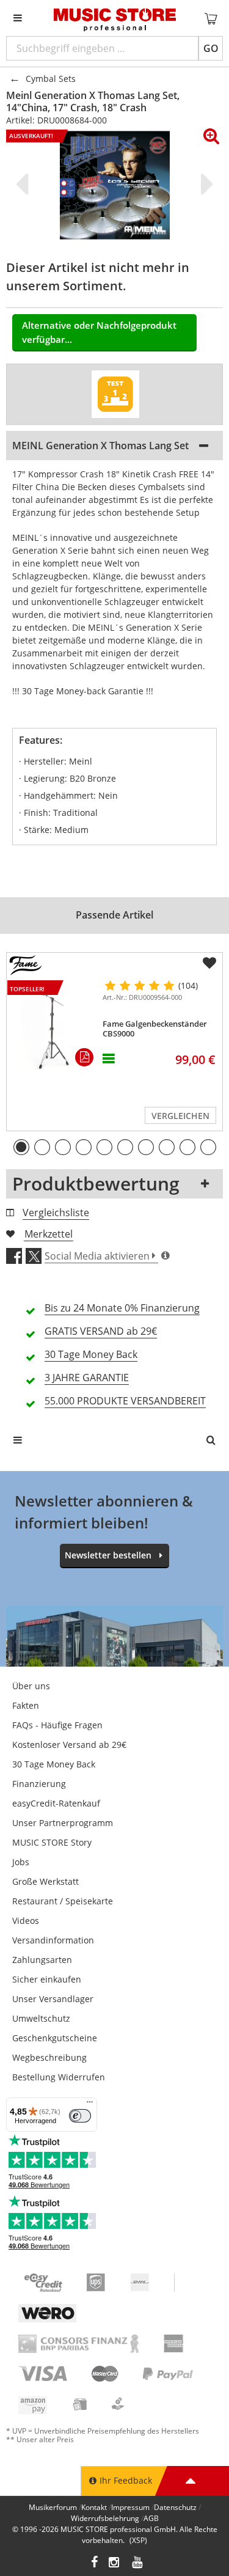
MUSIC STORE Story (52, 1842)
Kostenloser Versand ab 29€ (69, 1745)
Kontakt (94, 2507)
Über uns (31, 1686)
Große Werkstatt (45, 1881)
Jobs (21, 1862)
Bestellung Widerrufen (59, 2077)
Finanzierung (39, 1784)
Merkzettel (49, 1234)
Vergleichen (180, 1116)
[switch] (80, 2116)
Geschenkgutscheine (55, 2038)
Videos (26, 1921)
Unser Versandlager (53, 1999)
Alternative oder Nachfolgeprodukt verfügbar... (99, 332)
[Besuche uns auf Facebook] (94, 2563)
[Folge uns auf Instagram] (115, 2563)
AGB (151, 2518)
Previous (24, 184)
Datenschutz (175, 2507)
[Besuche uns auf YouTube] (138, 2563)
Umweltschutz (41, 2018)
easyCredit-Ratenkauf (56, 1803)
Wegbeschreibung (49, 2057)
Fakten (26, 1705)
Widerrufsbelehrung (105, 2518)
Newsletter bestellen (108, 1555)
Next (205, 184)
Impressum (130, 2507)
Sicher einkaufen (47, 1979)
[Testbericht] (115, 394)
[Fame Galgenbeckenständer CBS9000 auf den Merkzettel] (209, 963)
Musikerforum (53, 2507)
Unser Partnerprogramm (63, 1823)
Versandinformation (53, 1940)
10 (208, 1147)
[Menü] (90, 2105)
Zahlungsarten (42, 1960)
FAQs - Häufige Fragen (57, 1725)
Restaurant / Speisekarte (63, 1901)
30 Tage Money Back (54, 1764)
